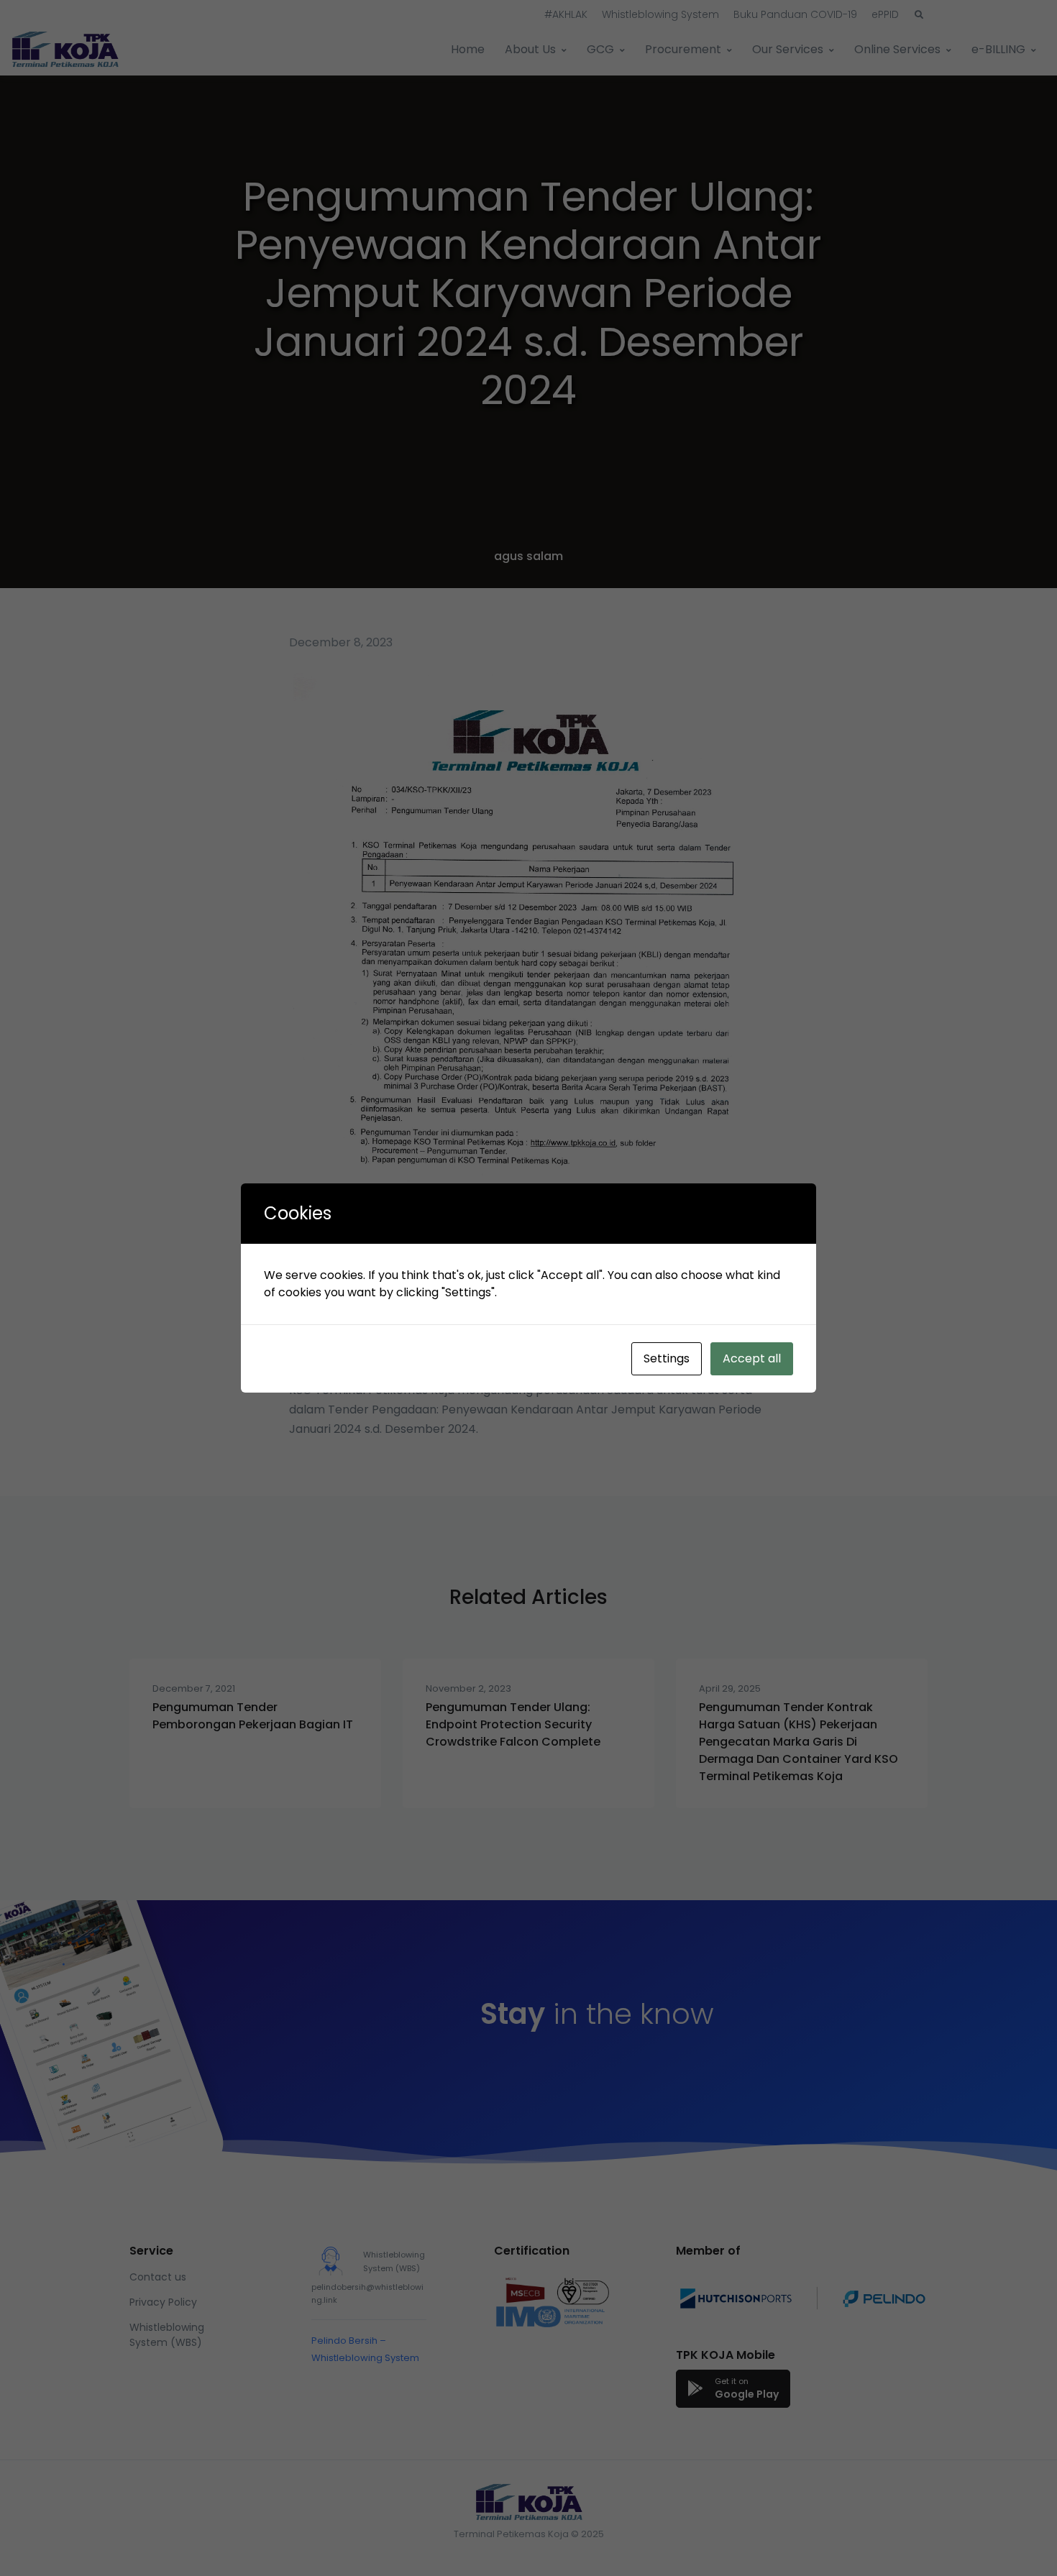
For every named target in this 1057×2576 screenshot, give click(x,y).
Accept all (752, 1358)
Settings (667, 1358)
